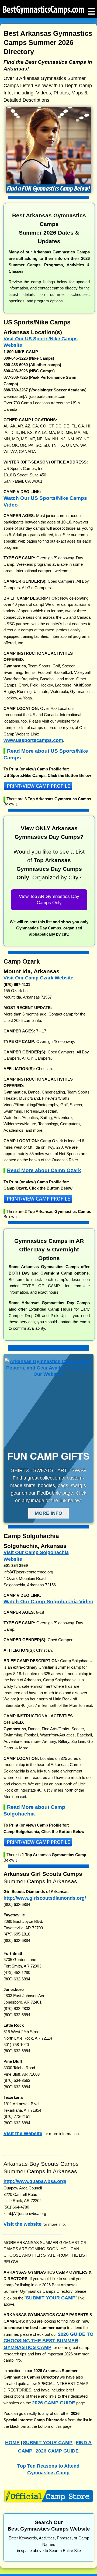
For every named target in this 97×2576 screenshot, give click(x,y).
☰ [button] (91, 10)
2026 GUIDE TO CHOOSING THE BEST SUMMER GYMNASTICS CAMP (48, 2341)
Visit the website (22, 2224)
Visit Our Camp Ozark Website (38, 978)
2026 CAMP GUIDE (54, 2403)
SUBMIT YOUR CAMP (51, 2298)
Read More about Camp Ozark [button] (44, 1170)
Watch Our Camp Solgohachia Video (48, 1602)
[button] (49, 788)
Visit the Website (23, 2133)
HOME (12, 2442)
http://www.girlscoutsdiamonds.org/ (45, 1898)
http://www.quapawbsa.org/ (35, 2181)
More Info (48, 1513)
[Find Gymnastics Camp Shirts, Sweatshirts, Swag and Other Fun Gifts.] (48, 1374)
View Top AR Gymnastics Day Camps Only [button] (49, 900)
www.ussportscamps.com (33, 740)
